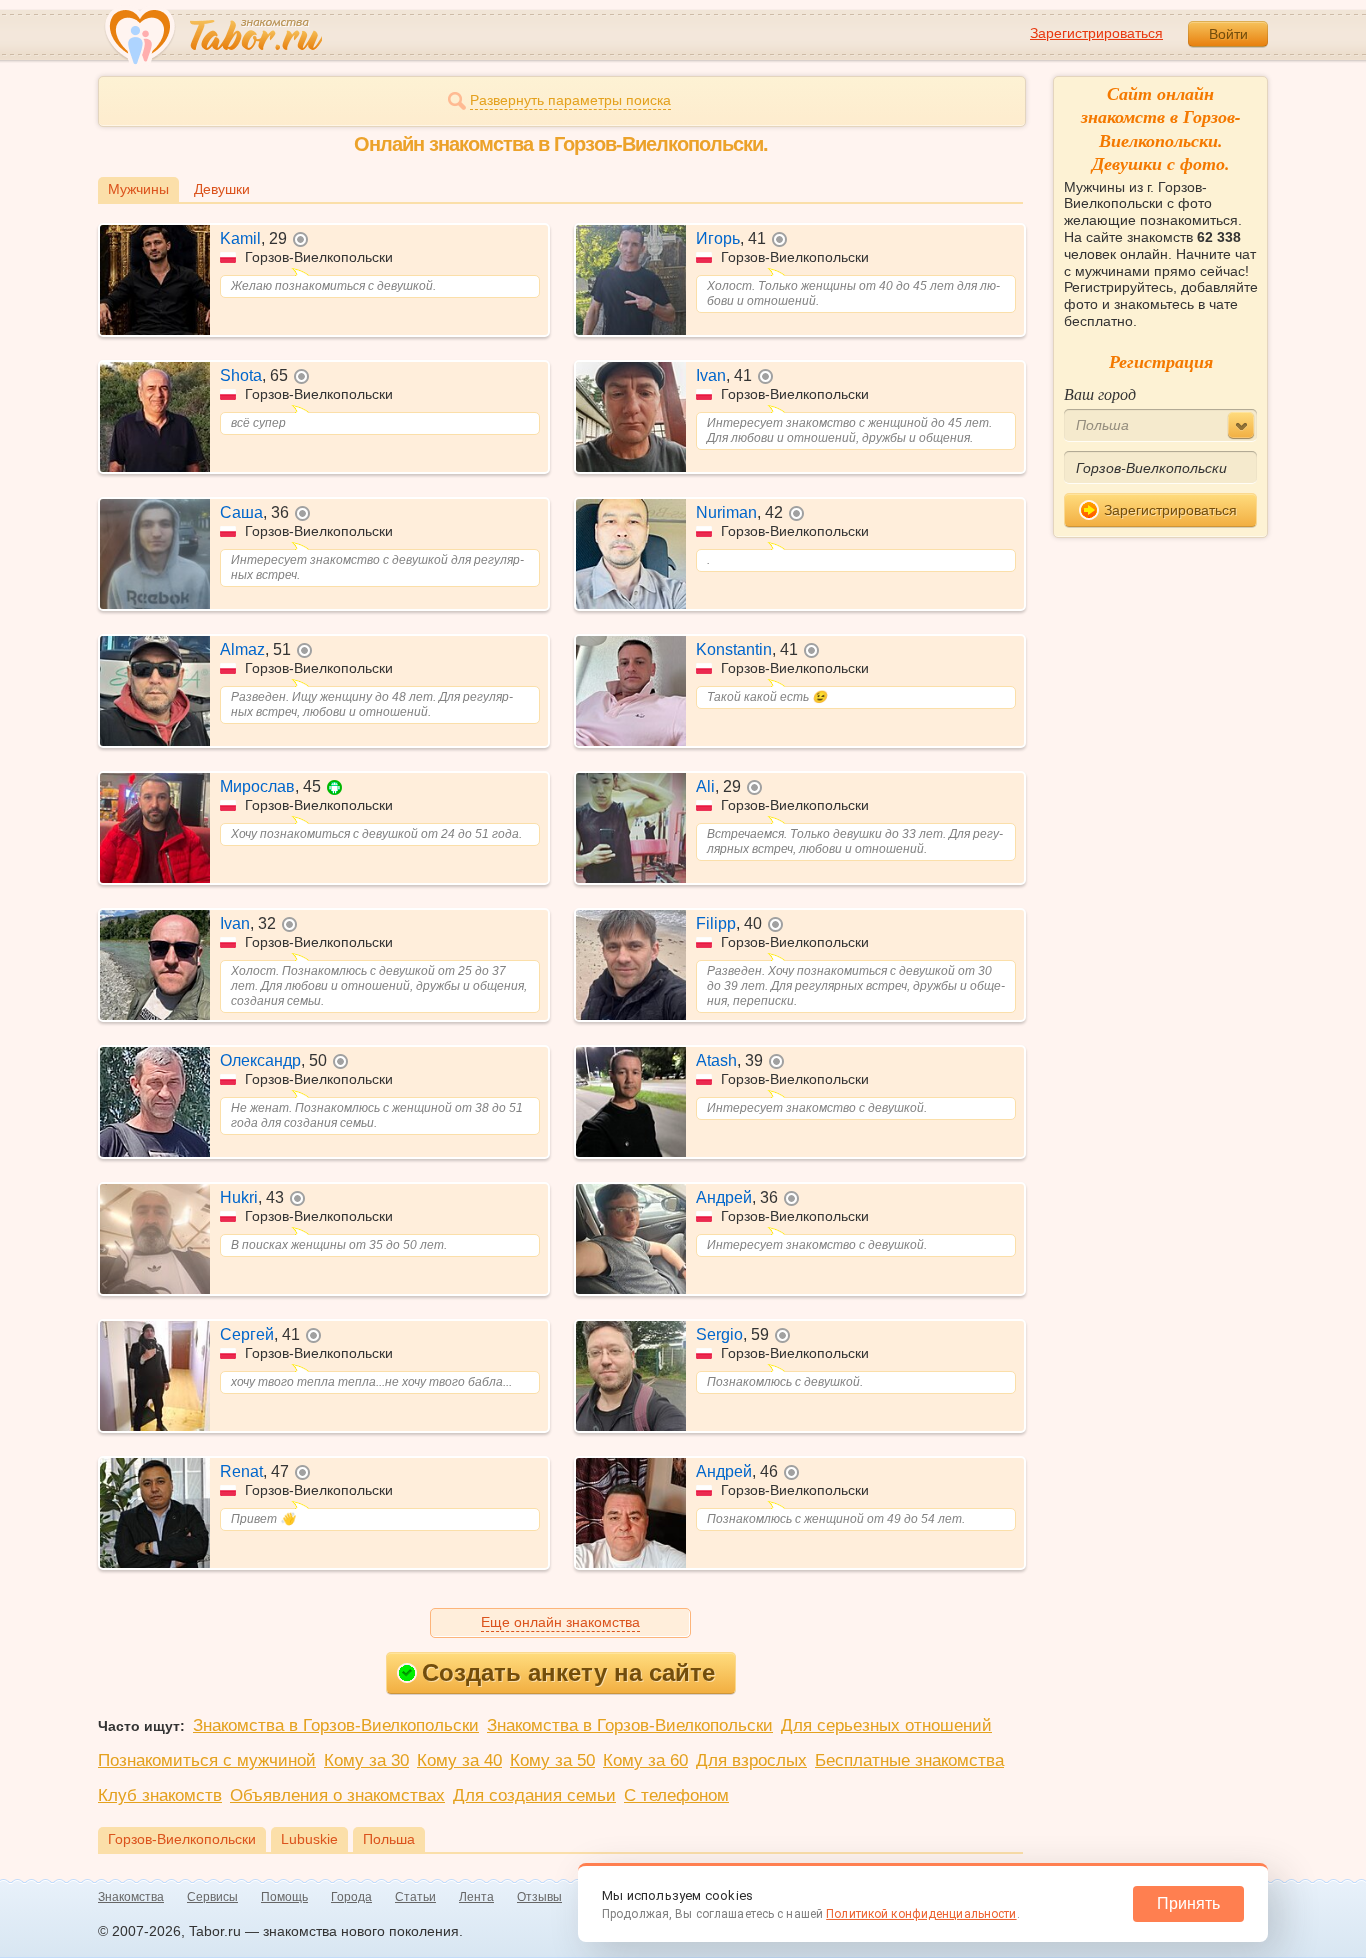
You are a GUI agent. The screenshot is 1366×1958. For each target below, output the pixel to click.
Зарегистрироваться (1096, 33)
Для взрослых (751, 1760)
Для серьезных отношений (886, 1725)
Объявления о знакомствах (337, 1795)
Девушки (222, 189)
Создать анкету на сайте (568, 1672)
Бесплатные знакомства (909, 1760)
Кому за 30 (366, 1760)
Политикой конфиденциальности (921, 1914)
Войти (1228, 34)
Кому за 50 (552, 1760)
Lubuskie (309, 1839)
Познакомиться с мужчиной (207, 1760)
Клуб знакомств (160, 1795)
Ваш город (1100, 393)
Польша (389, 1839)
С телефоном (676, 1795)
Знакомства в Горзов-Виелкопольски (336, 1725)
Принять (1188, 1903)
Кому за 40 (459, 1760)
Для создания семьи (534, 1795)
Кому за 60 (645, 1760)
